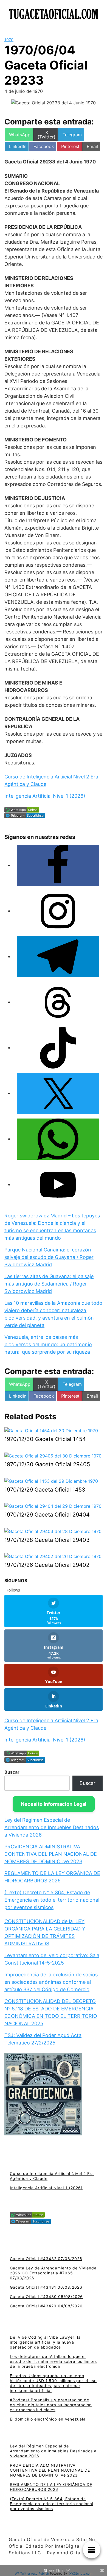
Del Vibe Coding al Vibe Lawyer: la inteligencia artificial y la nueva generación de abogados (45, 2342)
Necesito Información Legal (54, 1804)
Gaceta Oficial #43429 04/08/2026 (46, 2306)
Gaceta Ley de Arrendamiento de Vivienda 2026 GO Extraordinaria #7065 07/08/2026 (53, 2273)
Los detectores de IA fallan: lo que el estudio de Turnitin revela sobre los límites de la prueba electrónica (53, 2361)
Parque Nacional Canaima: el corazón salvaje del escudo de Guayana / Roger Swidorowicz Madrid (49, 1257)
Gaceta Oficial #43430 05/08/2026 (46, 2297)
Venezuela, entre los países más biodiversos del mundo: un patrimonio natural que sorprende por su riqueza (48, 1344)
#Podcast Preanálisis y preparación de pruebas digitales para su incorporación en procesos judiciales (51, 2405)
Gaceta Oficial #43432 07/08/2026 (46, 2259)
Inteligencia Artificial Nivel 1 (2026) (45, 796)
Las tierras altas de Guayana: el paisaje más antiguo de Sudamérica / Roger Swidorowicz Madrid (49, 1284)
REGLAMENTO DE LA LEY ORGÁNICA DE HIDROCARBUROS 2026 (51, 2487)
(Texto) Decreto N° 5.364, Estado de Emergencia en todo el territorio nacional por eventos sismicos (52, 1900)
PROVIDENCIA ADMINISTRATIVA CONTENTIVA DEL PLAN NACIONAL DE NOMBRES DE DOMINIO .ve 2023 (51, 1854)
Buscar (12, 1772)
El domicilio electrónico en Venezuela (48, 2419)
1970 (9, 40)
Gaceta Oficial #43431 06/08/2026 (46, 2287)
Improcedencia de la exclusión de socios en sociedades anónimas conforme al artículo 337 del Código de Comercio (51, 1982)
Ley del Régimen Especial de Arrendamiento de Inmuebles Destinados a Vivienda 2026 (52, 1827)
